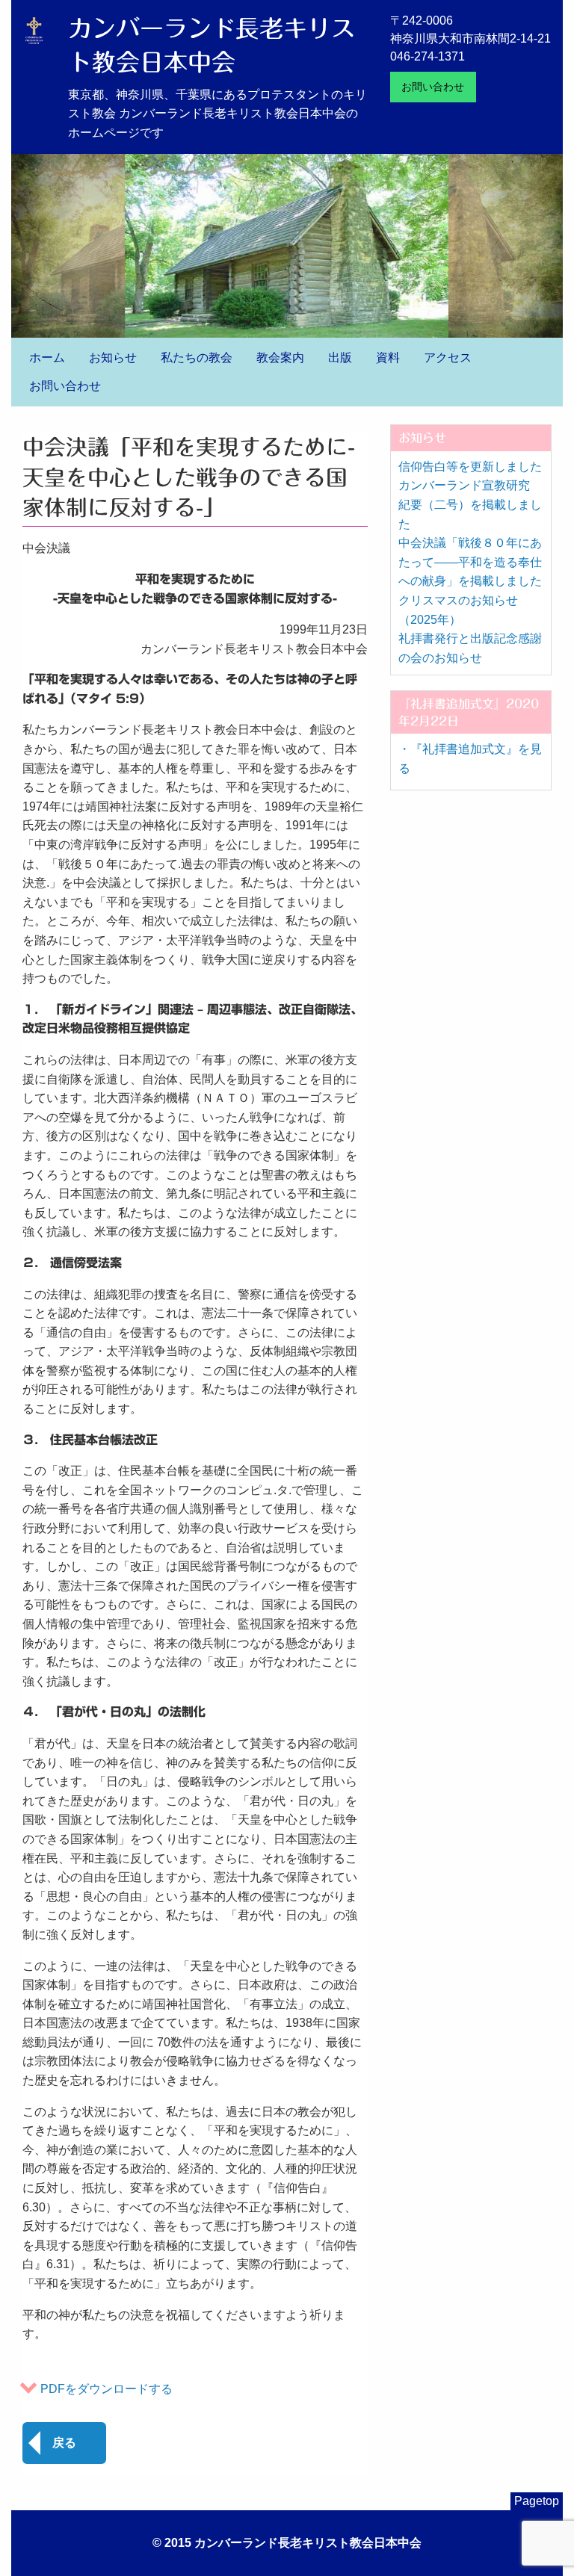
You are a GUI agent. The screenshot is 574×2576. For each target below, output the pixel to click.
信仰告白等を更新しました (470, 467)
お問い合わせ (433, 87)
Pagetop (537, 2501)
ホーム (47, 357)
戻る (64, 2443)
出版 (340, 357)
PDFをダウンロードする (107, 2389)
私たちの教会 (197, 357)
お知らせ (113, 357)
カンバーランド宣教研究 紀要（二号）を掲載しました (470, 504)
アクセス (448, 357)
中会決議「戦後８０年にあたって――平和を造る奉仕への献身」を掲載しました (470, 562)
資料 (388, 357)
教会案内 (280, 357)
